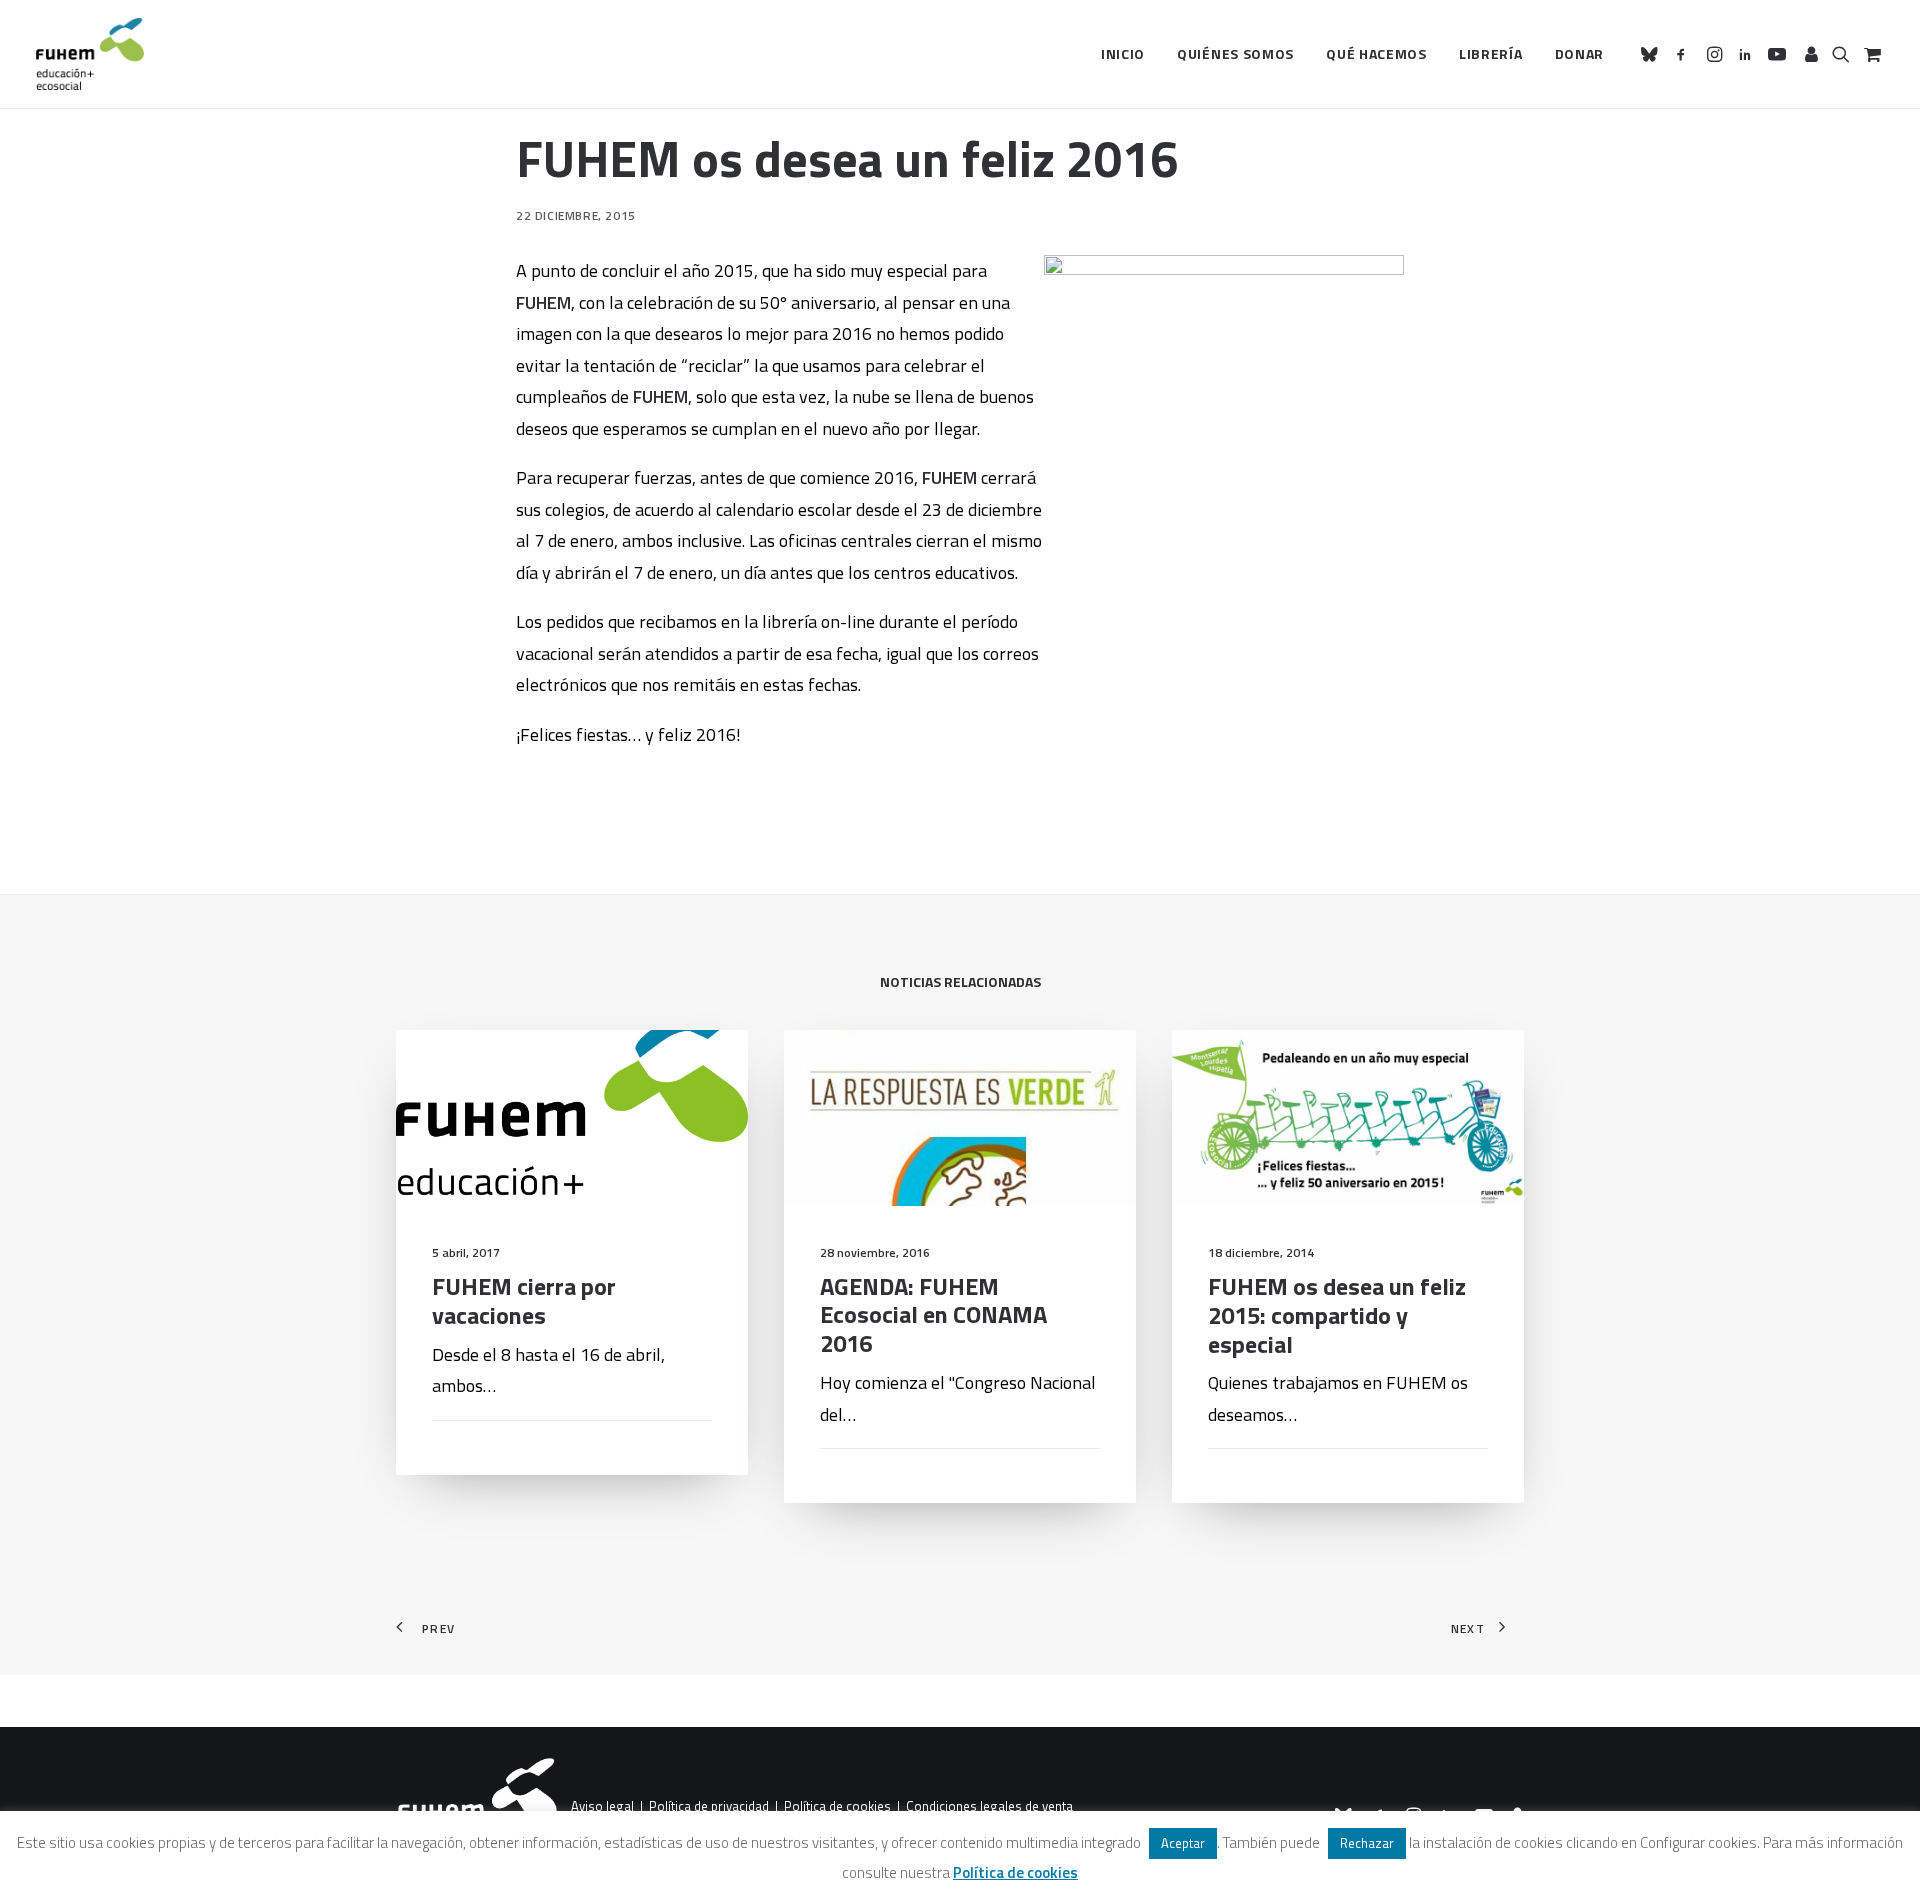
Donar (1580, 53)
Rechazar (1367, 1843)
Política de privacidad (709, 1807)
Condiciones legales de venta (989, 1807)
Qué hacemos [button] (1376, 53)
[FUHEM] (90, 54)
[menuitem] (1123, 54)
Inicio (1123, 53)
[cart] (1870, 54)
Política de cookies (837, 1807)
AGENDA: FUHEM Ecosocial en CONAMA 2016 (933, 1315)
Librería (1491, 53)
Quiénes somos (1235, 53)
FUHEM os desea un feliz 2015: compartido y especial (1337, 1315)
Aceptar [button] (1183, 1843)
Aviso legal (602, 1807)
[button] (1652, 54)
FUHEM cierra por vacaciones (524, 1300)
